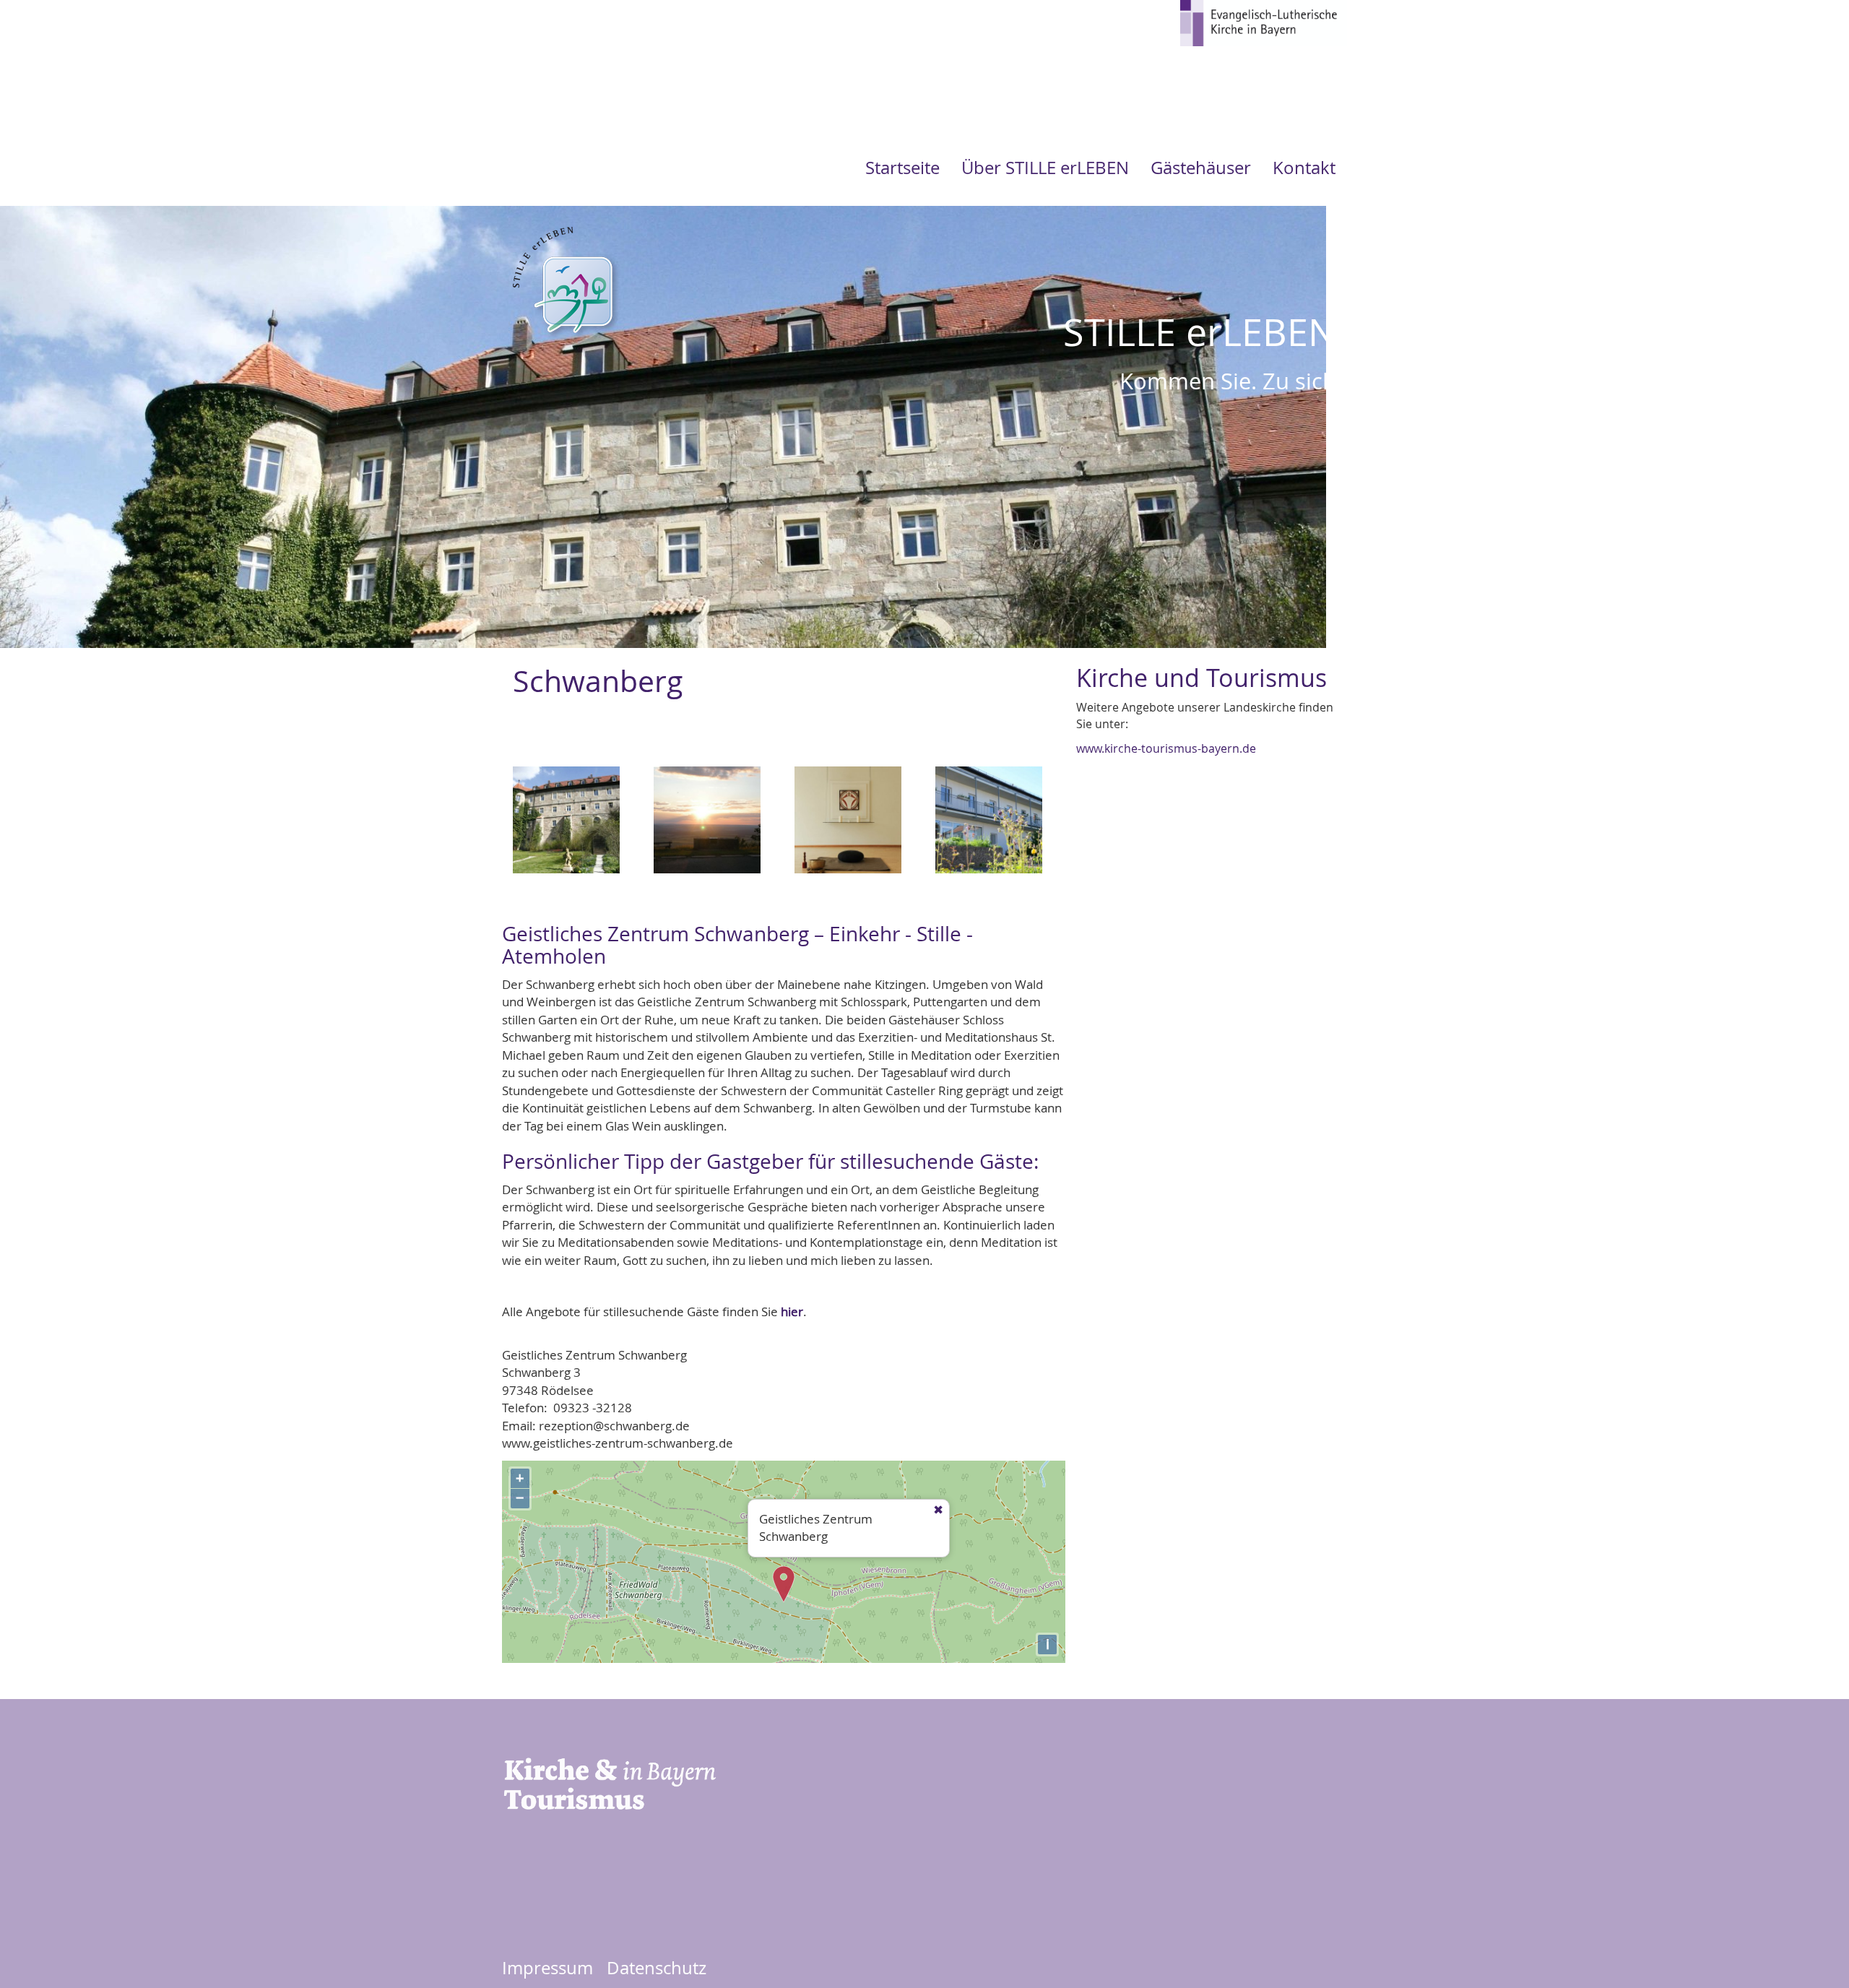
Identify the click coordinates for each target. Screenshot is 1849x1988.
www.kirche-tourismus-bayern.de (1166, 748)
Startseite (902, 168)
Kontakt (1304, 168)
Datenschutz (657, 1968)
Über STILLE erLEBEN (1045, 168)
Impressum (547, 1968)
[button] (566, 825)
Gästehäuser (1201, 168)
